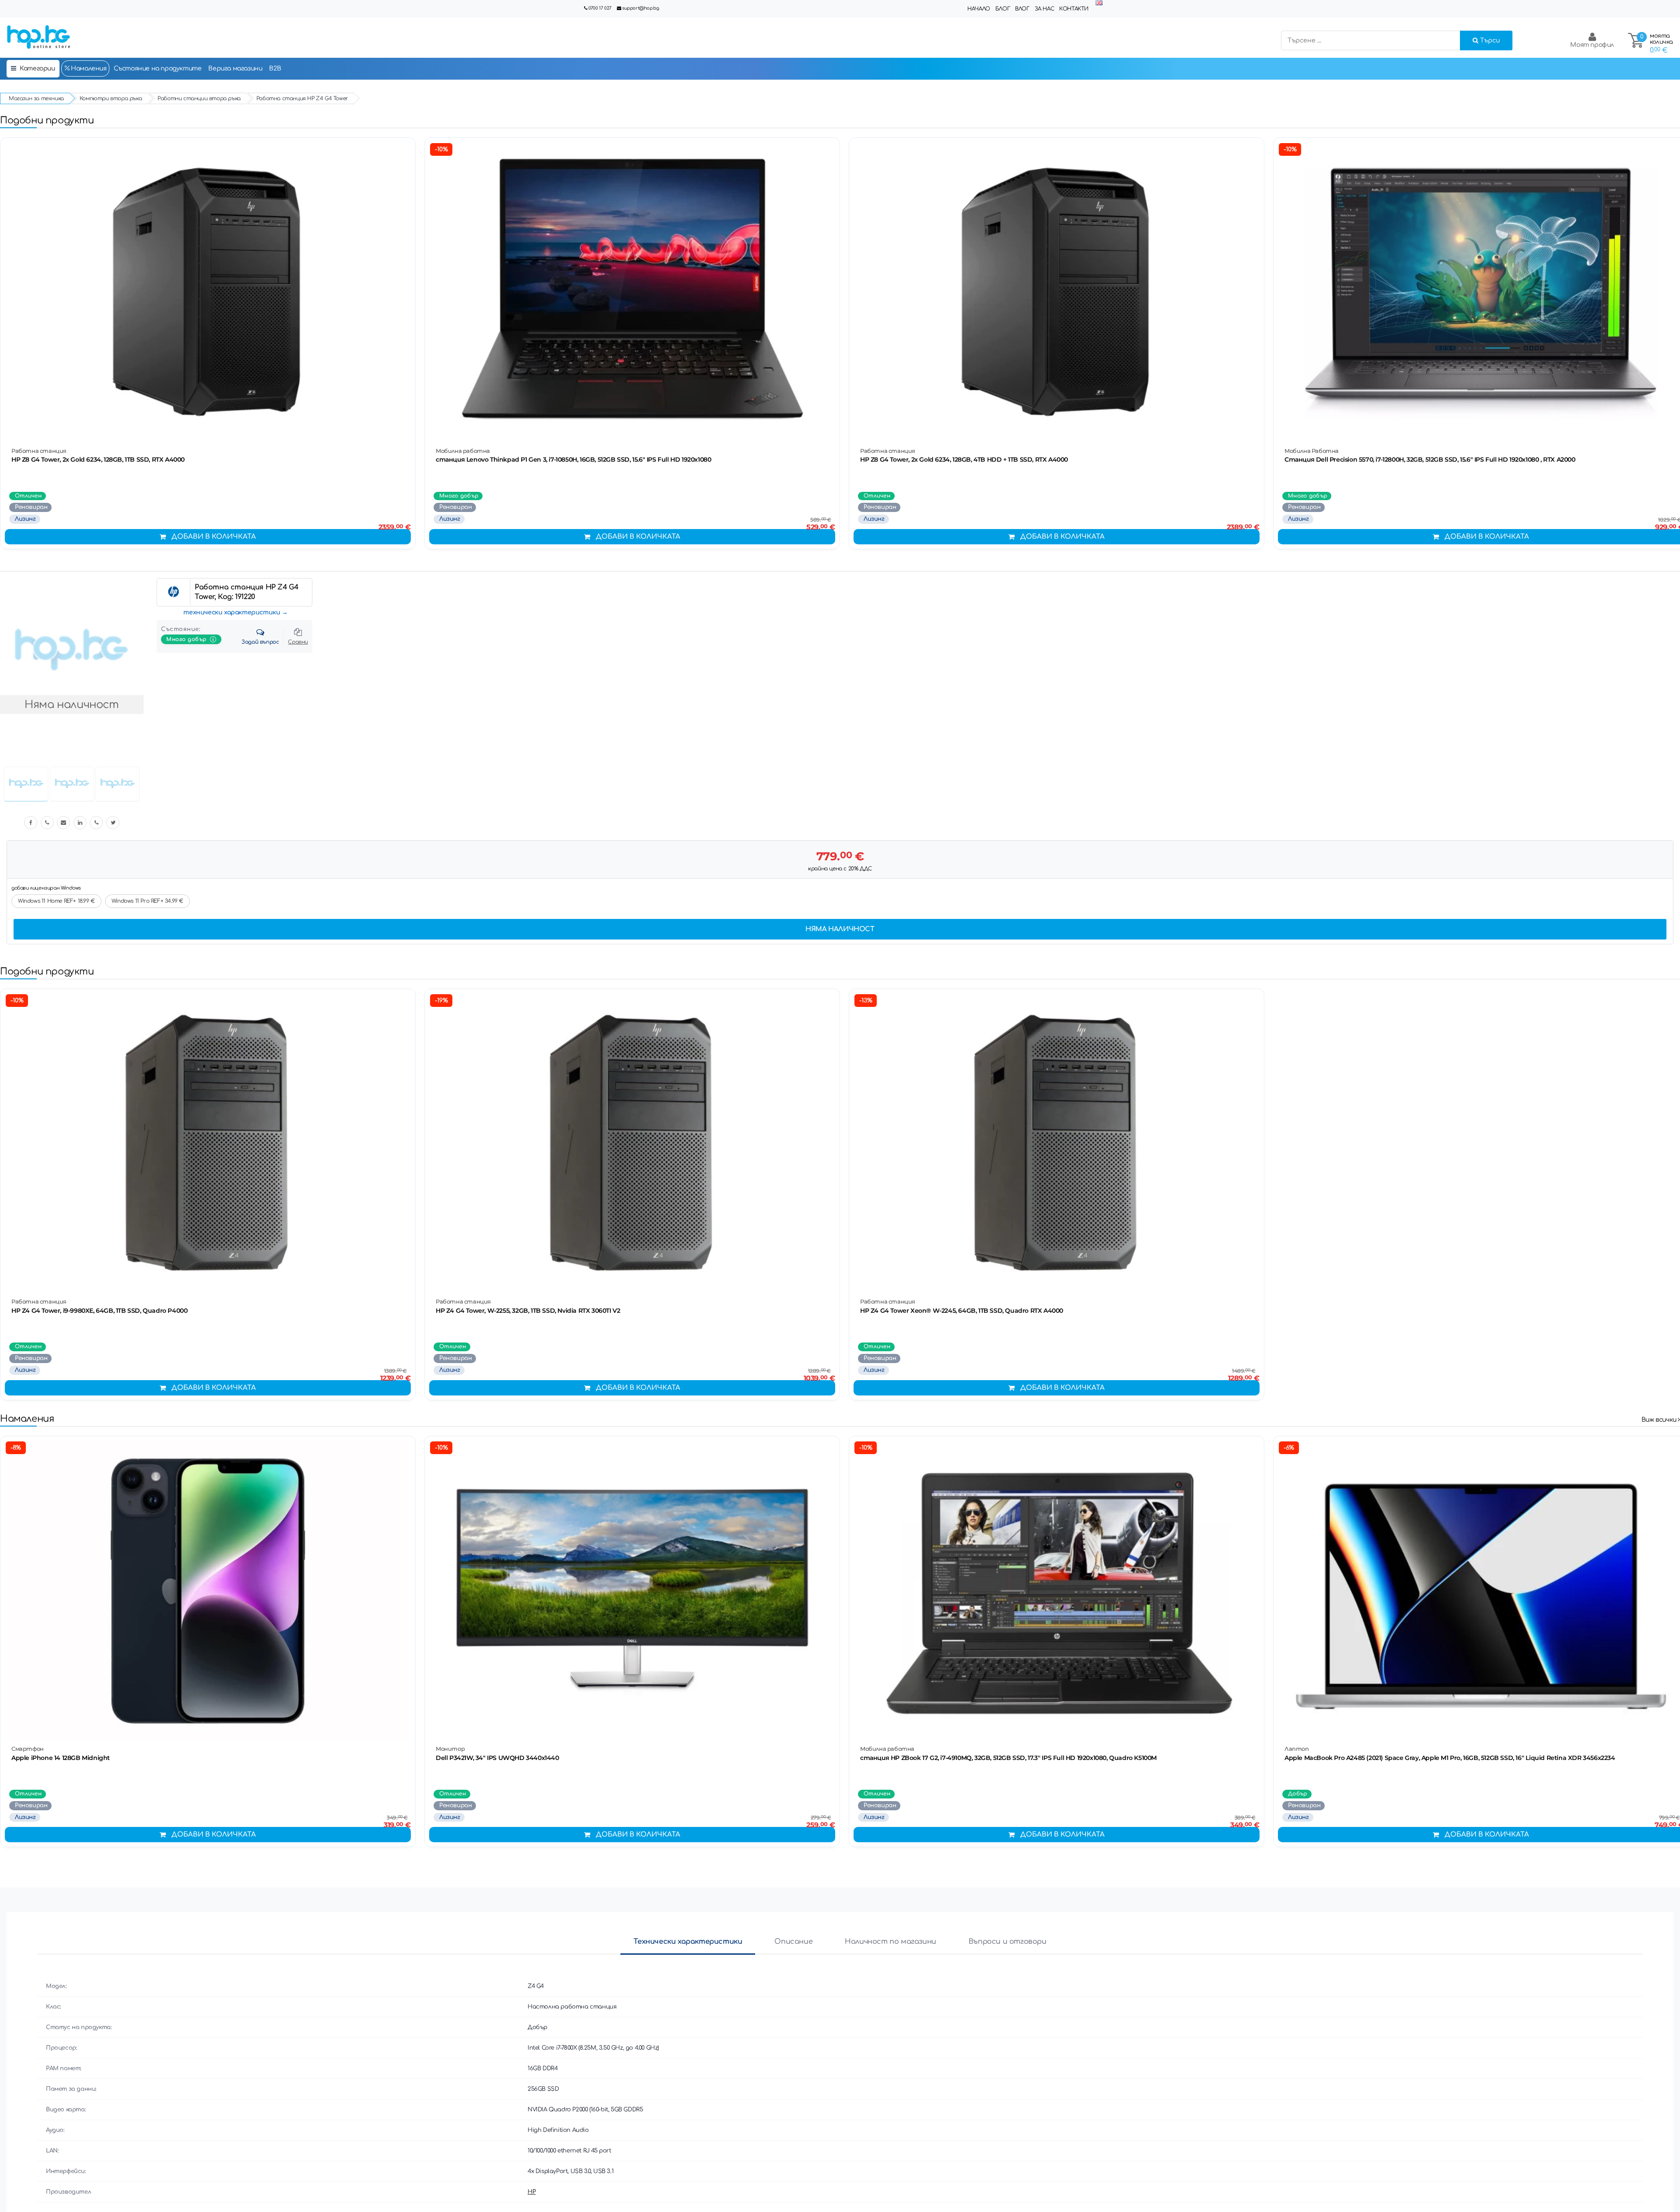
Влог (1022, 9)
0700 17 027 (600, 8)
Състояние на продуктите (158, 68)
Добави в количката (214, 537)
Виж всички (1660, 1420)
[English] (1099, 3)
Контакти (1074, 9)
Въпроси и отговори (1008, 1942)
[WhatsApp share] (96, 823)
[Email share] (63, 823)
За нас (1045, 9)
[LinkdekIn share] (80, 823)
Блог (1003, 9)
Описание (793, 1942)
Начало (979, 9)
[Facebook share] (31, 823)
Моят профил (1592, 45)
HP (532, 2192)
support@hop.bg (640, 8)
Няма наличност (840, 929)
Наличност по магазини (891, 1942)
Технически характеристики (688, 1942)
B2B (275, 68)
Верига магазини (235, 68)
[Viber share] (47, 823)
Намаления (88, 68)
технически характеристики (232, 612)
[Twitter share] (113, 823)
